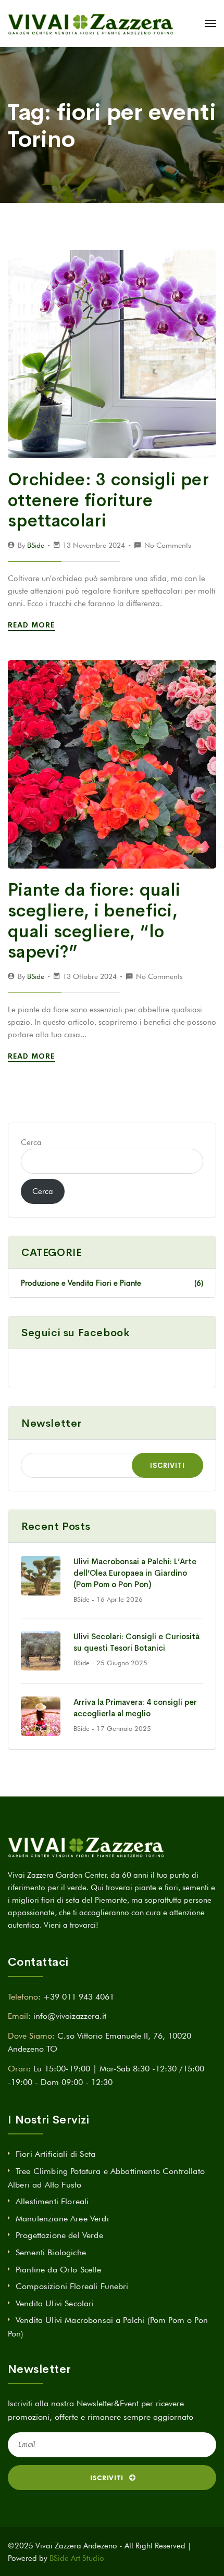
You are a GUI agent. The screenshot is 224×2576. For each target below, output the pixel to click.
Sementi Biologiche (51, 2252)
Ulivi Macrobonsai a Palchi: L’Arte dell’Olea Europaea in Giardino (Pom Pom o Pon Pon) (135, 1573)
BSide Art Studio (77, 2558)
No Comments (168, 545)
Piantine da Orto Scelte (58, 2270)
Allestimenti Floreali (52, 2201)
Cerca (31, 1142)
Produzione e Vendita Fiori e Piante (112, 1283)
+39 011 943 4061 (79, 1997)
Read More (33, 625)
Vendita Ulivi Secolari (55, 2303)
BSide (36, 545)
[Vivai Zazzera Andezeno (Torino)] (91, 23)
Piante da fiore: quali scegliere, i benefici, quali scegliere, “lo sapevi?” (94, 921)
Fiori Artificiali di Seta (55, 2154)
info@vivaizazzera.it (70, 2016)
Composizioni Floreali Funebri (72, 2286)
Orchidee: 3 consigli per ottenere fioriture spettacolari (108, 500)
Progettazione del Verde (59, 2235)
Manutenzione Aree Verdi (62, 2219)
